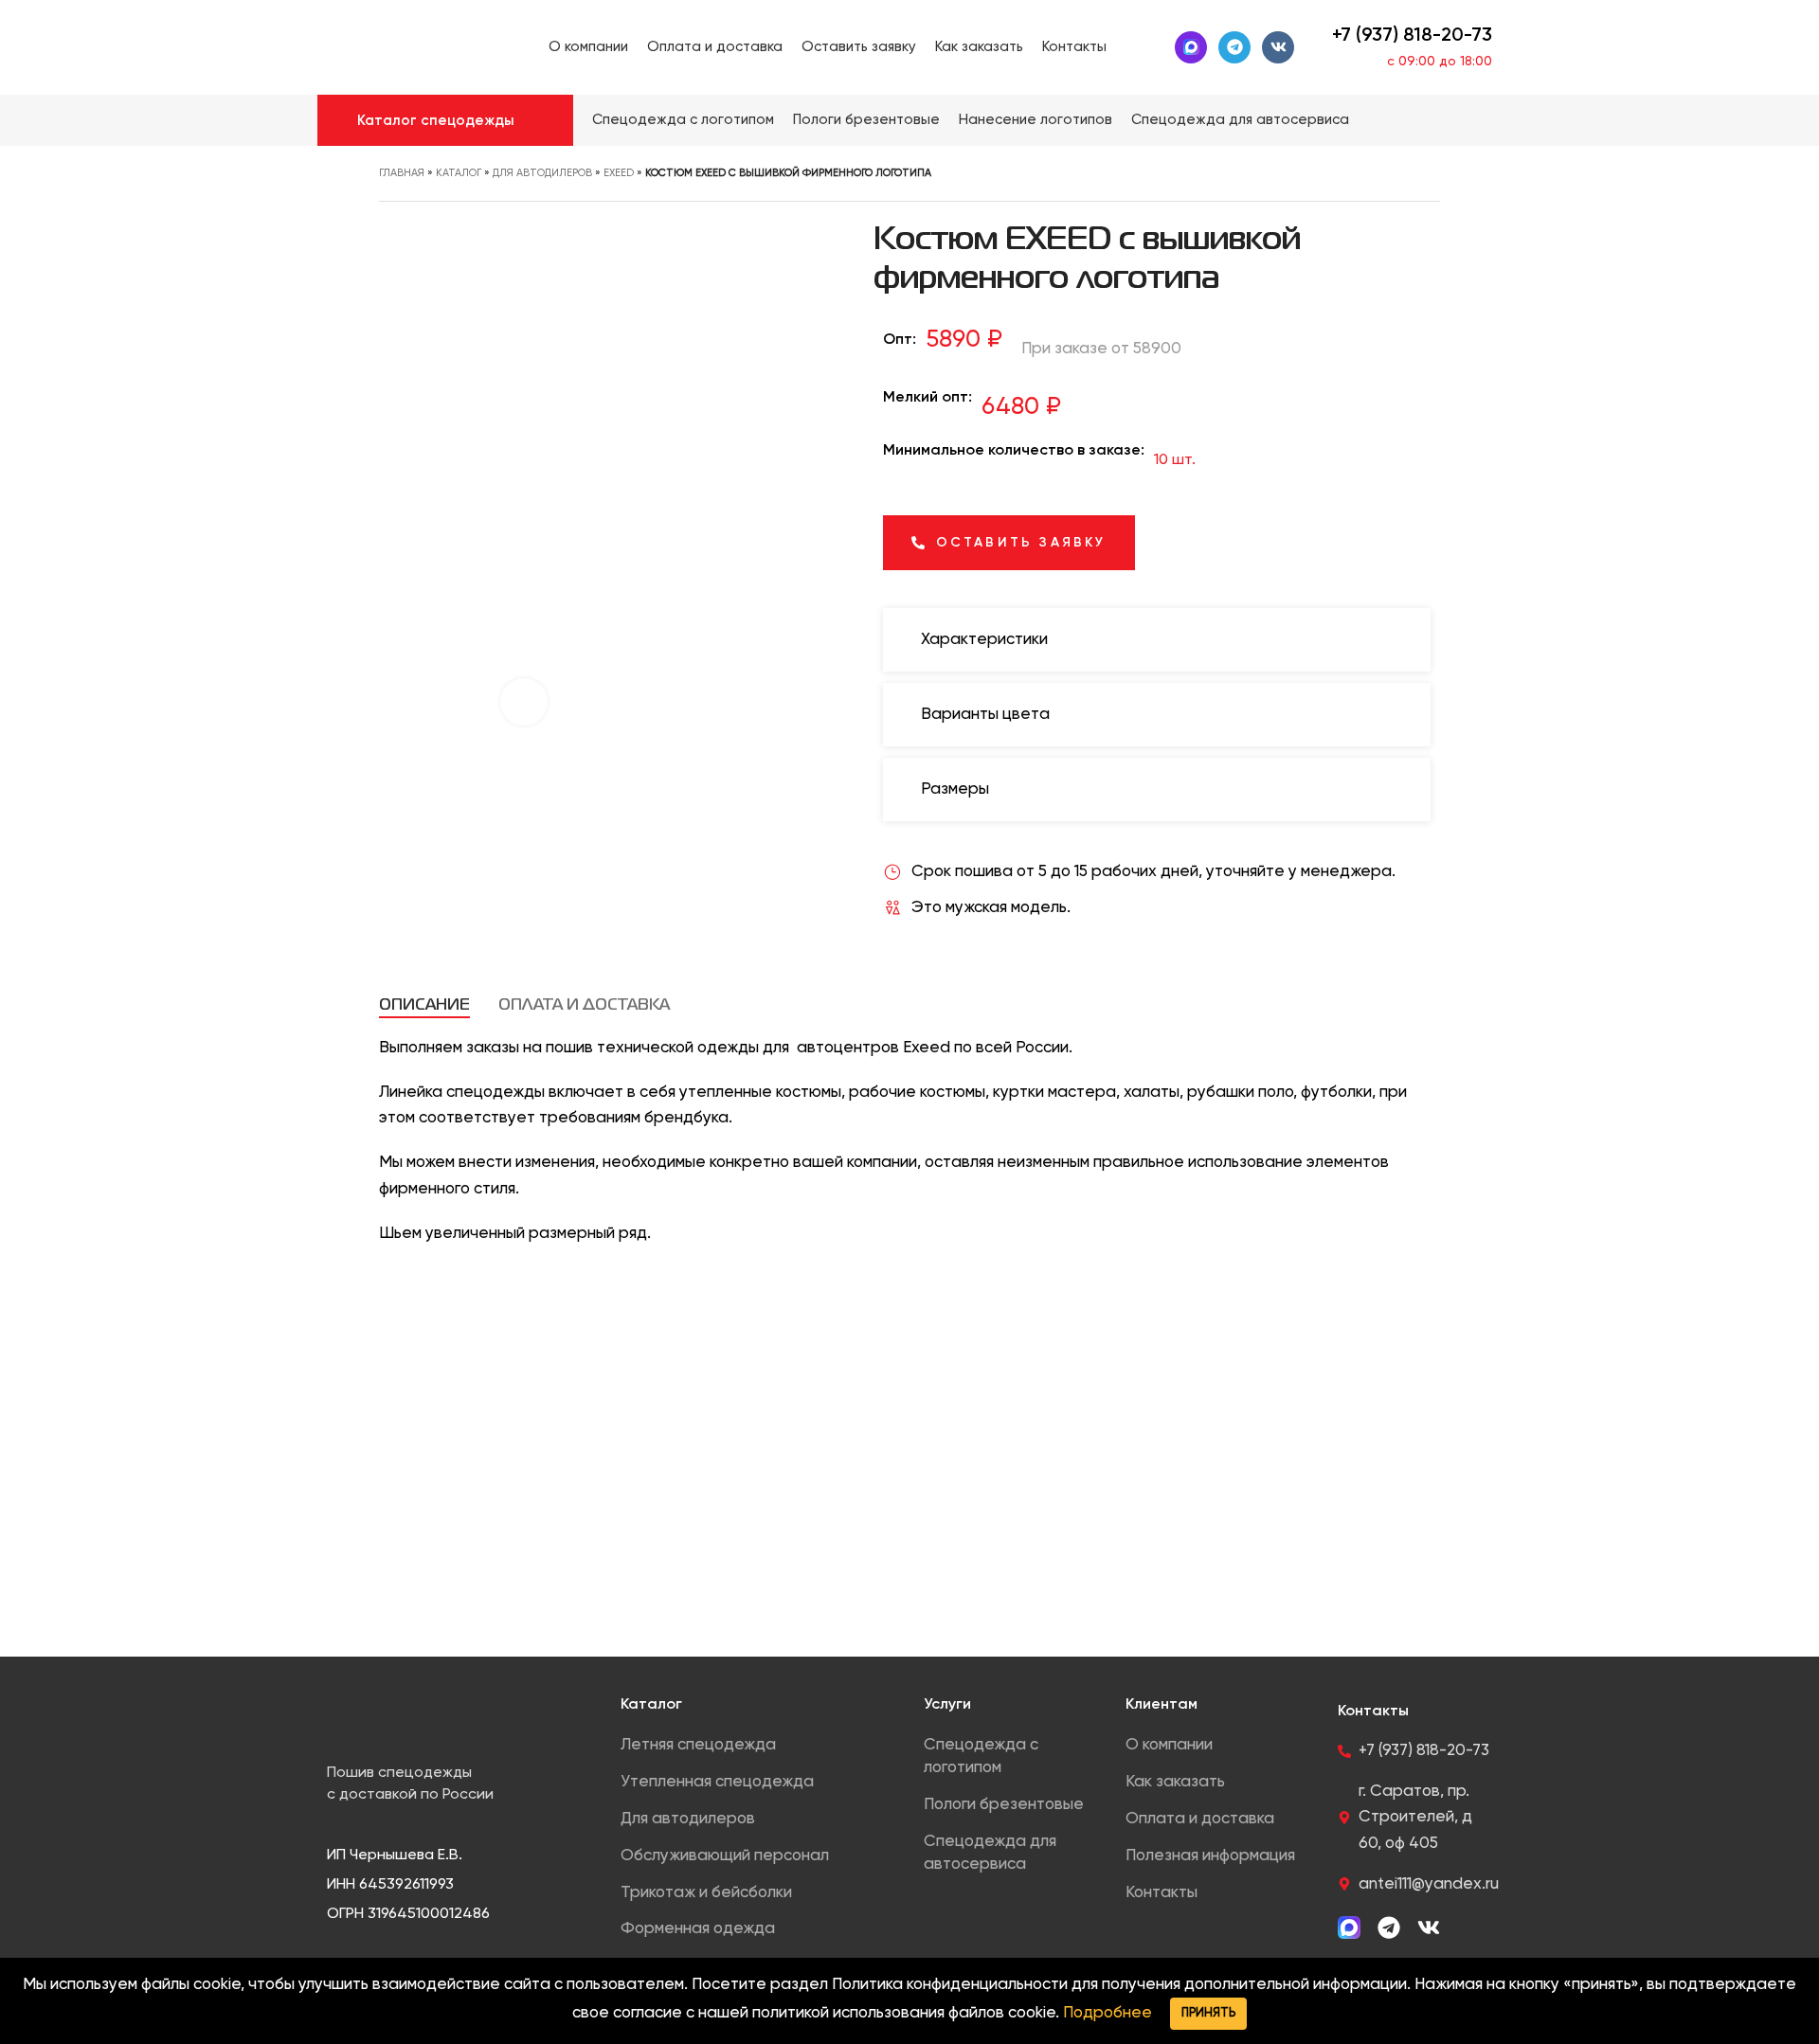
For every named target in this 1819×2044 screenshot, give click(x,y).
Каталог (459, 173)
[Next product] (1431, 179)
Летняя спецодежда (698, 1745)
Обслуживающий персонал (725, 1856)
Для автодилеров (542, 173)
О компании (1169, 1745)
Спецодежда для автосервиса (990, 1853)
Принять (1208, 2013)
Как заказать (1175, 1782)
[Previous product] (1393, 179)
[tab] (424, 1006)
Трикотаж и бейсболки (706, 1893)
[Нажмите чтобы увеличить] (524, 702)
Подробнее (1108, 2013)
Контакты (1162, 1893)
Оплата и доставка (1200, 1819)
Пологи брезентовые (1004, 1805)
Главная (402, 173)
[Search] (1495, 120)
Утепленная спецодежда (717, 1782)
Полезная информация (1210, 1856)
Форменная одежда (698, 1929)
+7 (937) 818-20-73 (1412, 36)
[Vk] (1278, 47)
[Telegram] (1234, 47)
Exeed (619, 173)
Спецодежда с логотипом (981, 1757)
